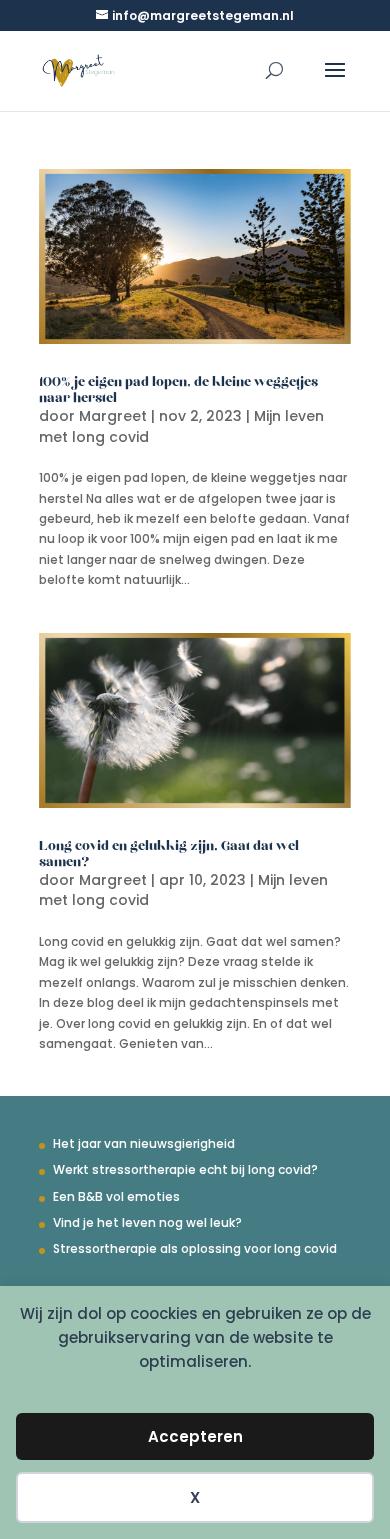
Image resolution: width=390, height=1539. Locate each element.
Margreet (113, 416)
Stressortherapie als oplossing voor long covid (195, 1248)
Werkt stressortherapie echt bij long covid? (185, 1169)
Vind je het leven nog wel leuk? (147, 1222)
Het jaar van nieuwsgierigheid (144, 1143)
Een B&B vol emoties (116, 1196)
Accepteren (195, 1436)
